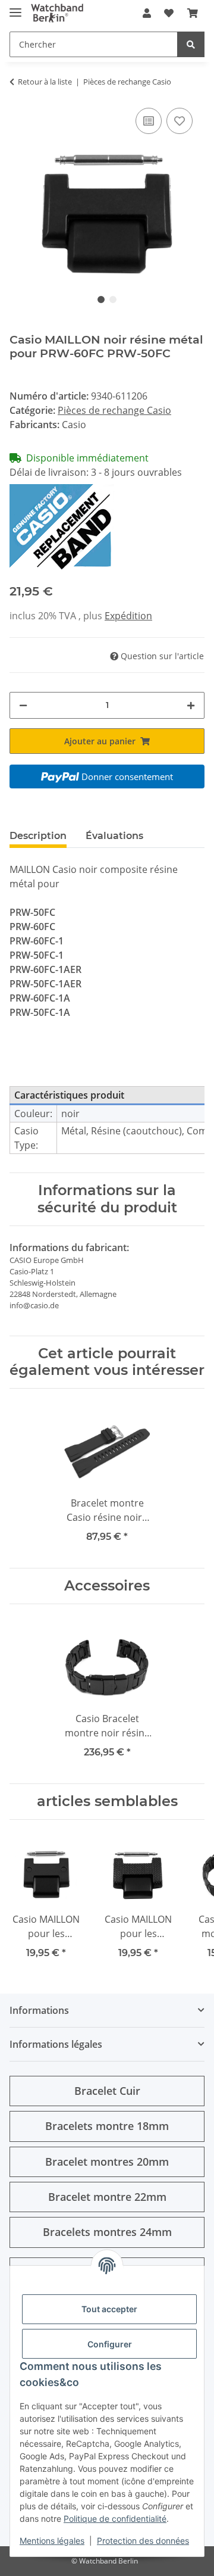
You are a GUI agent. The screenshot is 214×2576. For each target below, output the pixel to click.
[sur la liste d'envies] (180, 121)
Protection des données (143, 2541)
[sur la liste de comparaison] (149, 121)
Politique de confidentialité (115, 2519)
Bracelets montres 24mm (107, 2232)
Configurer (110, 2344)
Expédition (128, 616)
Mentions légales (52, 2541)
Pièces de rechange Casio (114, 410)
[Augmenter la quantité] (191, 705)
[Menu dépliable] (15, 7)
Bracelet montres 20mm (107, 2162)
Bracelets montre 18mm (107, 2126)
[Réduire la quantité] (23, 705)
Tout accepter (109, 2309)
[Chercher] (191, 44)
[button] (147, 13)
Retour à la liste (45, 82)
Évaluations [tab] (114, 836)
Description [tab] (38, 836)
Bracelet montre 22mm (107, 2197)
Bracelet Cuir (107, 2091)
